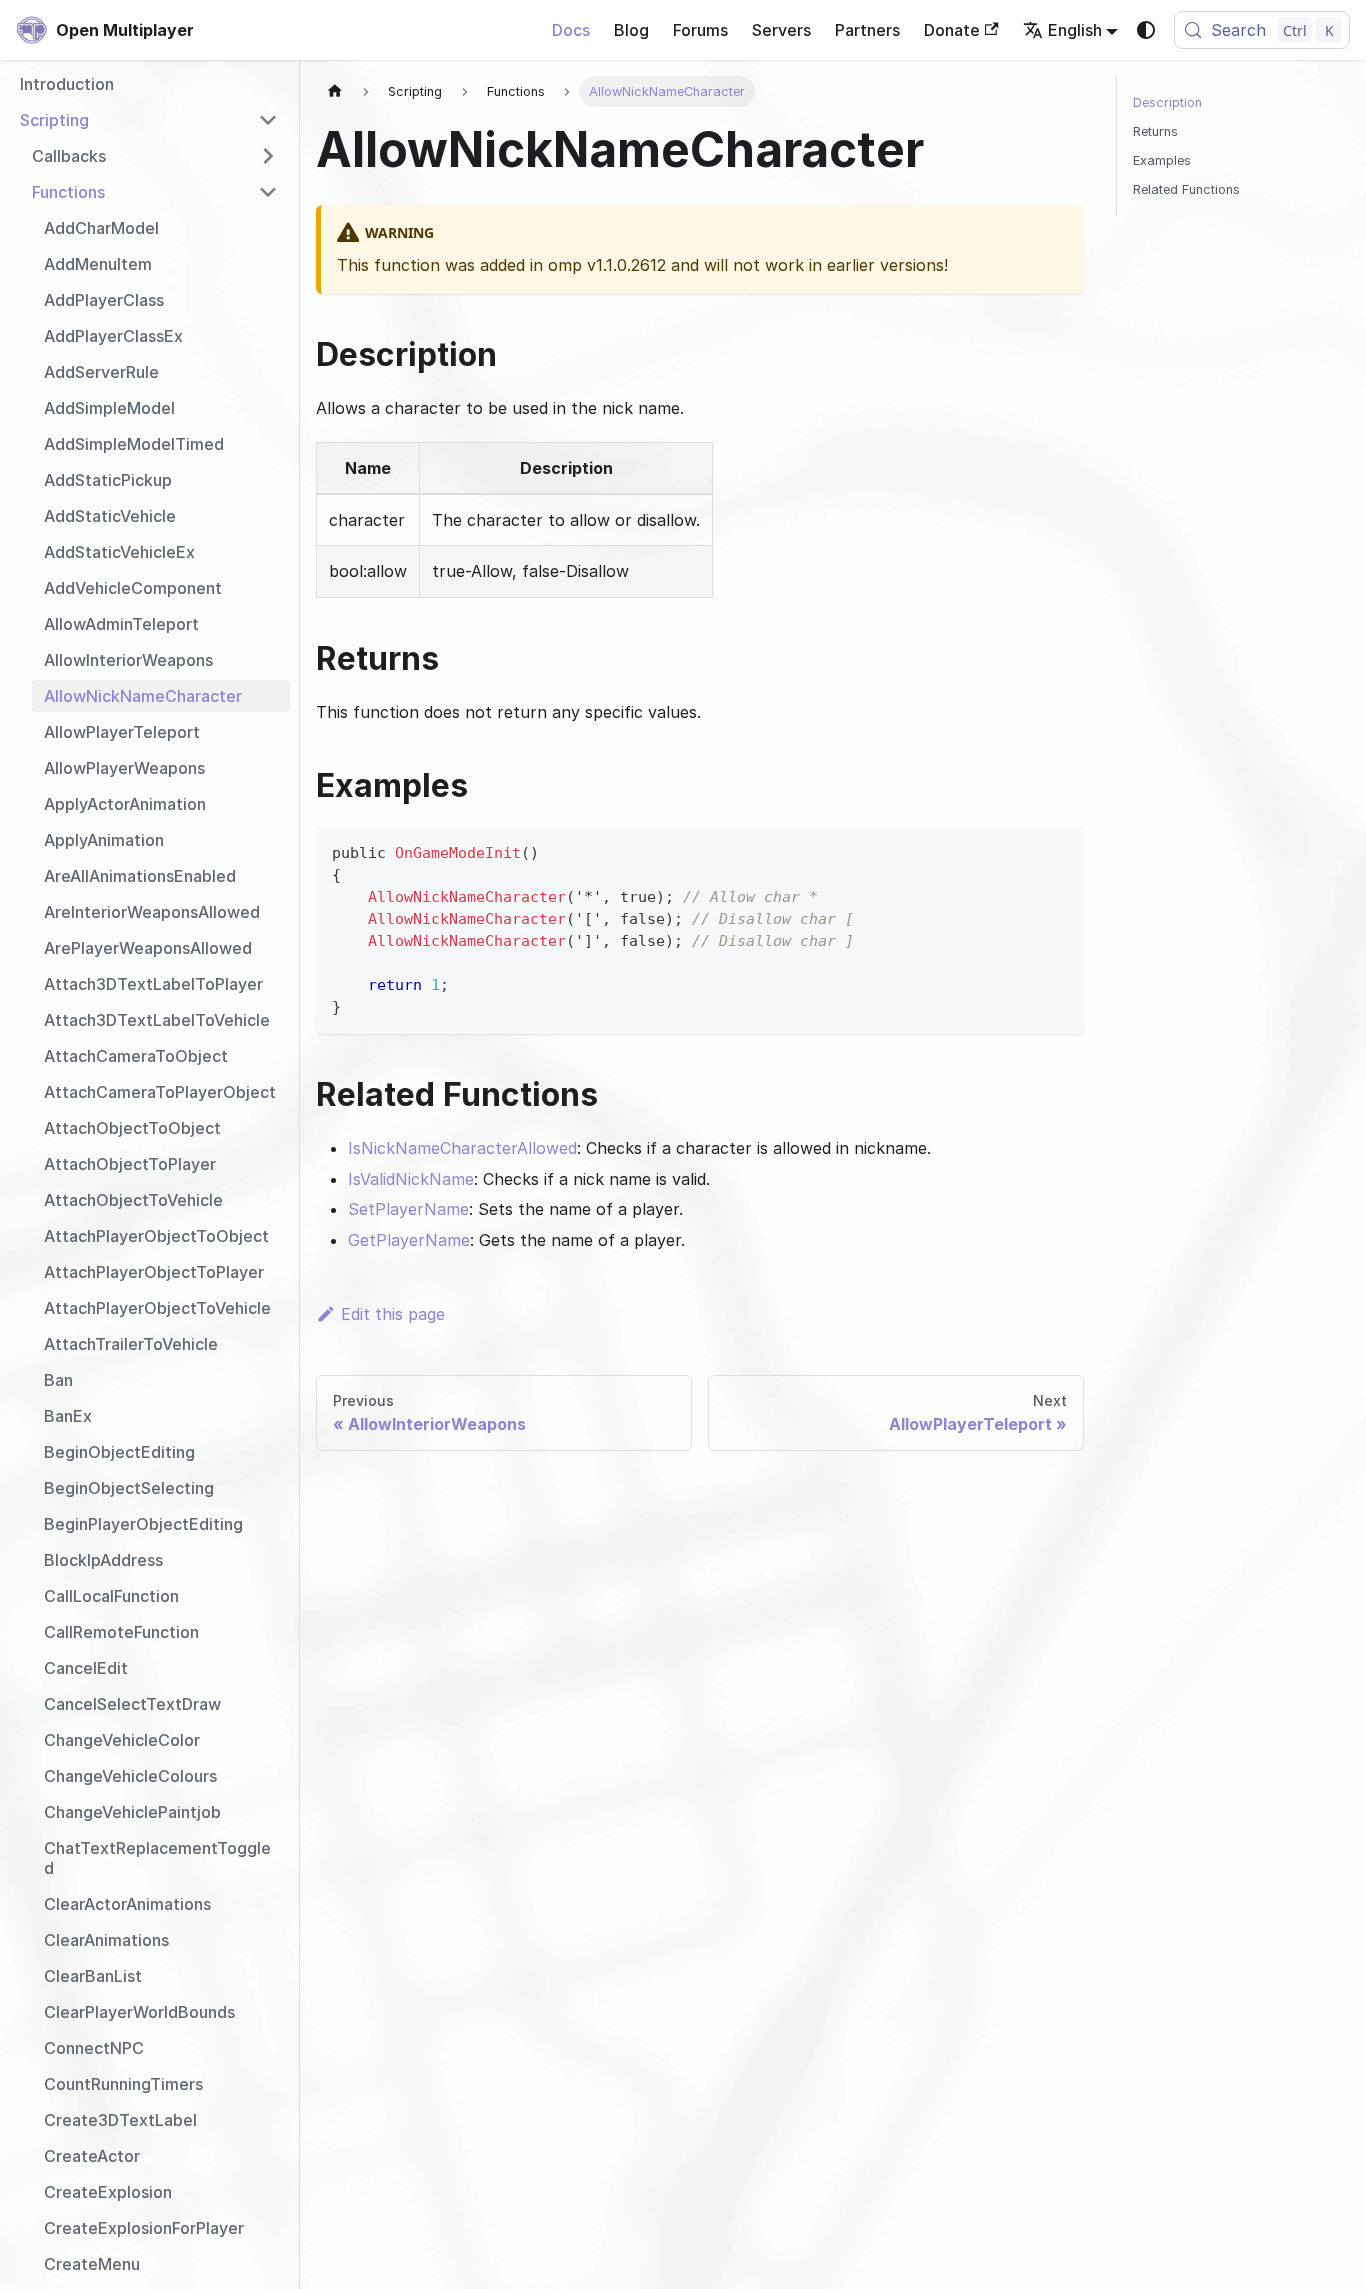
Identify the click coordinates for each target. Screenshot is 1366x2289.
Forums (700, 30)
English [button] (1075, 30)
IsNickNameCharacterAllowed (462, 1148)
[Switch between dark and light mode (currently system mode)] (1146, 30)
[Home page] (335, 91)
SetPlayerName (408, 1209)
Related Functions (1186, 189)
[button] (149, 120)
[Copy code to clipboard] (1059, 850)
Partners (867, 30)
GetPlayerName (409, 1240)
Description (1167, 102)
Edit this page (393, 1314)
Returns (1155, 131)
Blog (631, 30)
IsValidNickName (411, 1179)
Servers (781, 30)
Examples (1162, 160)
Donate (952, 30)
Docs (571, 30)
